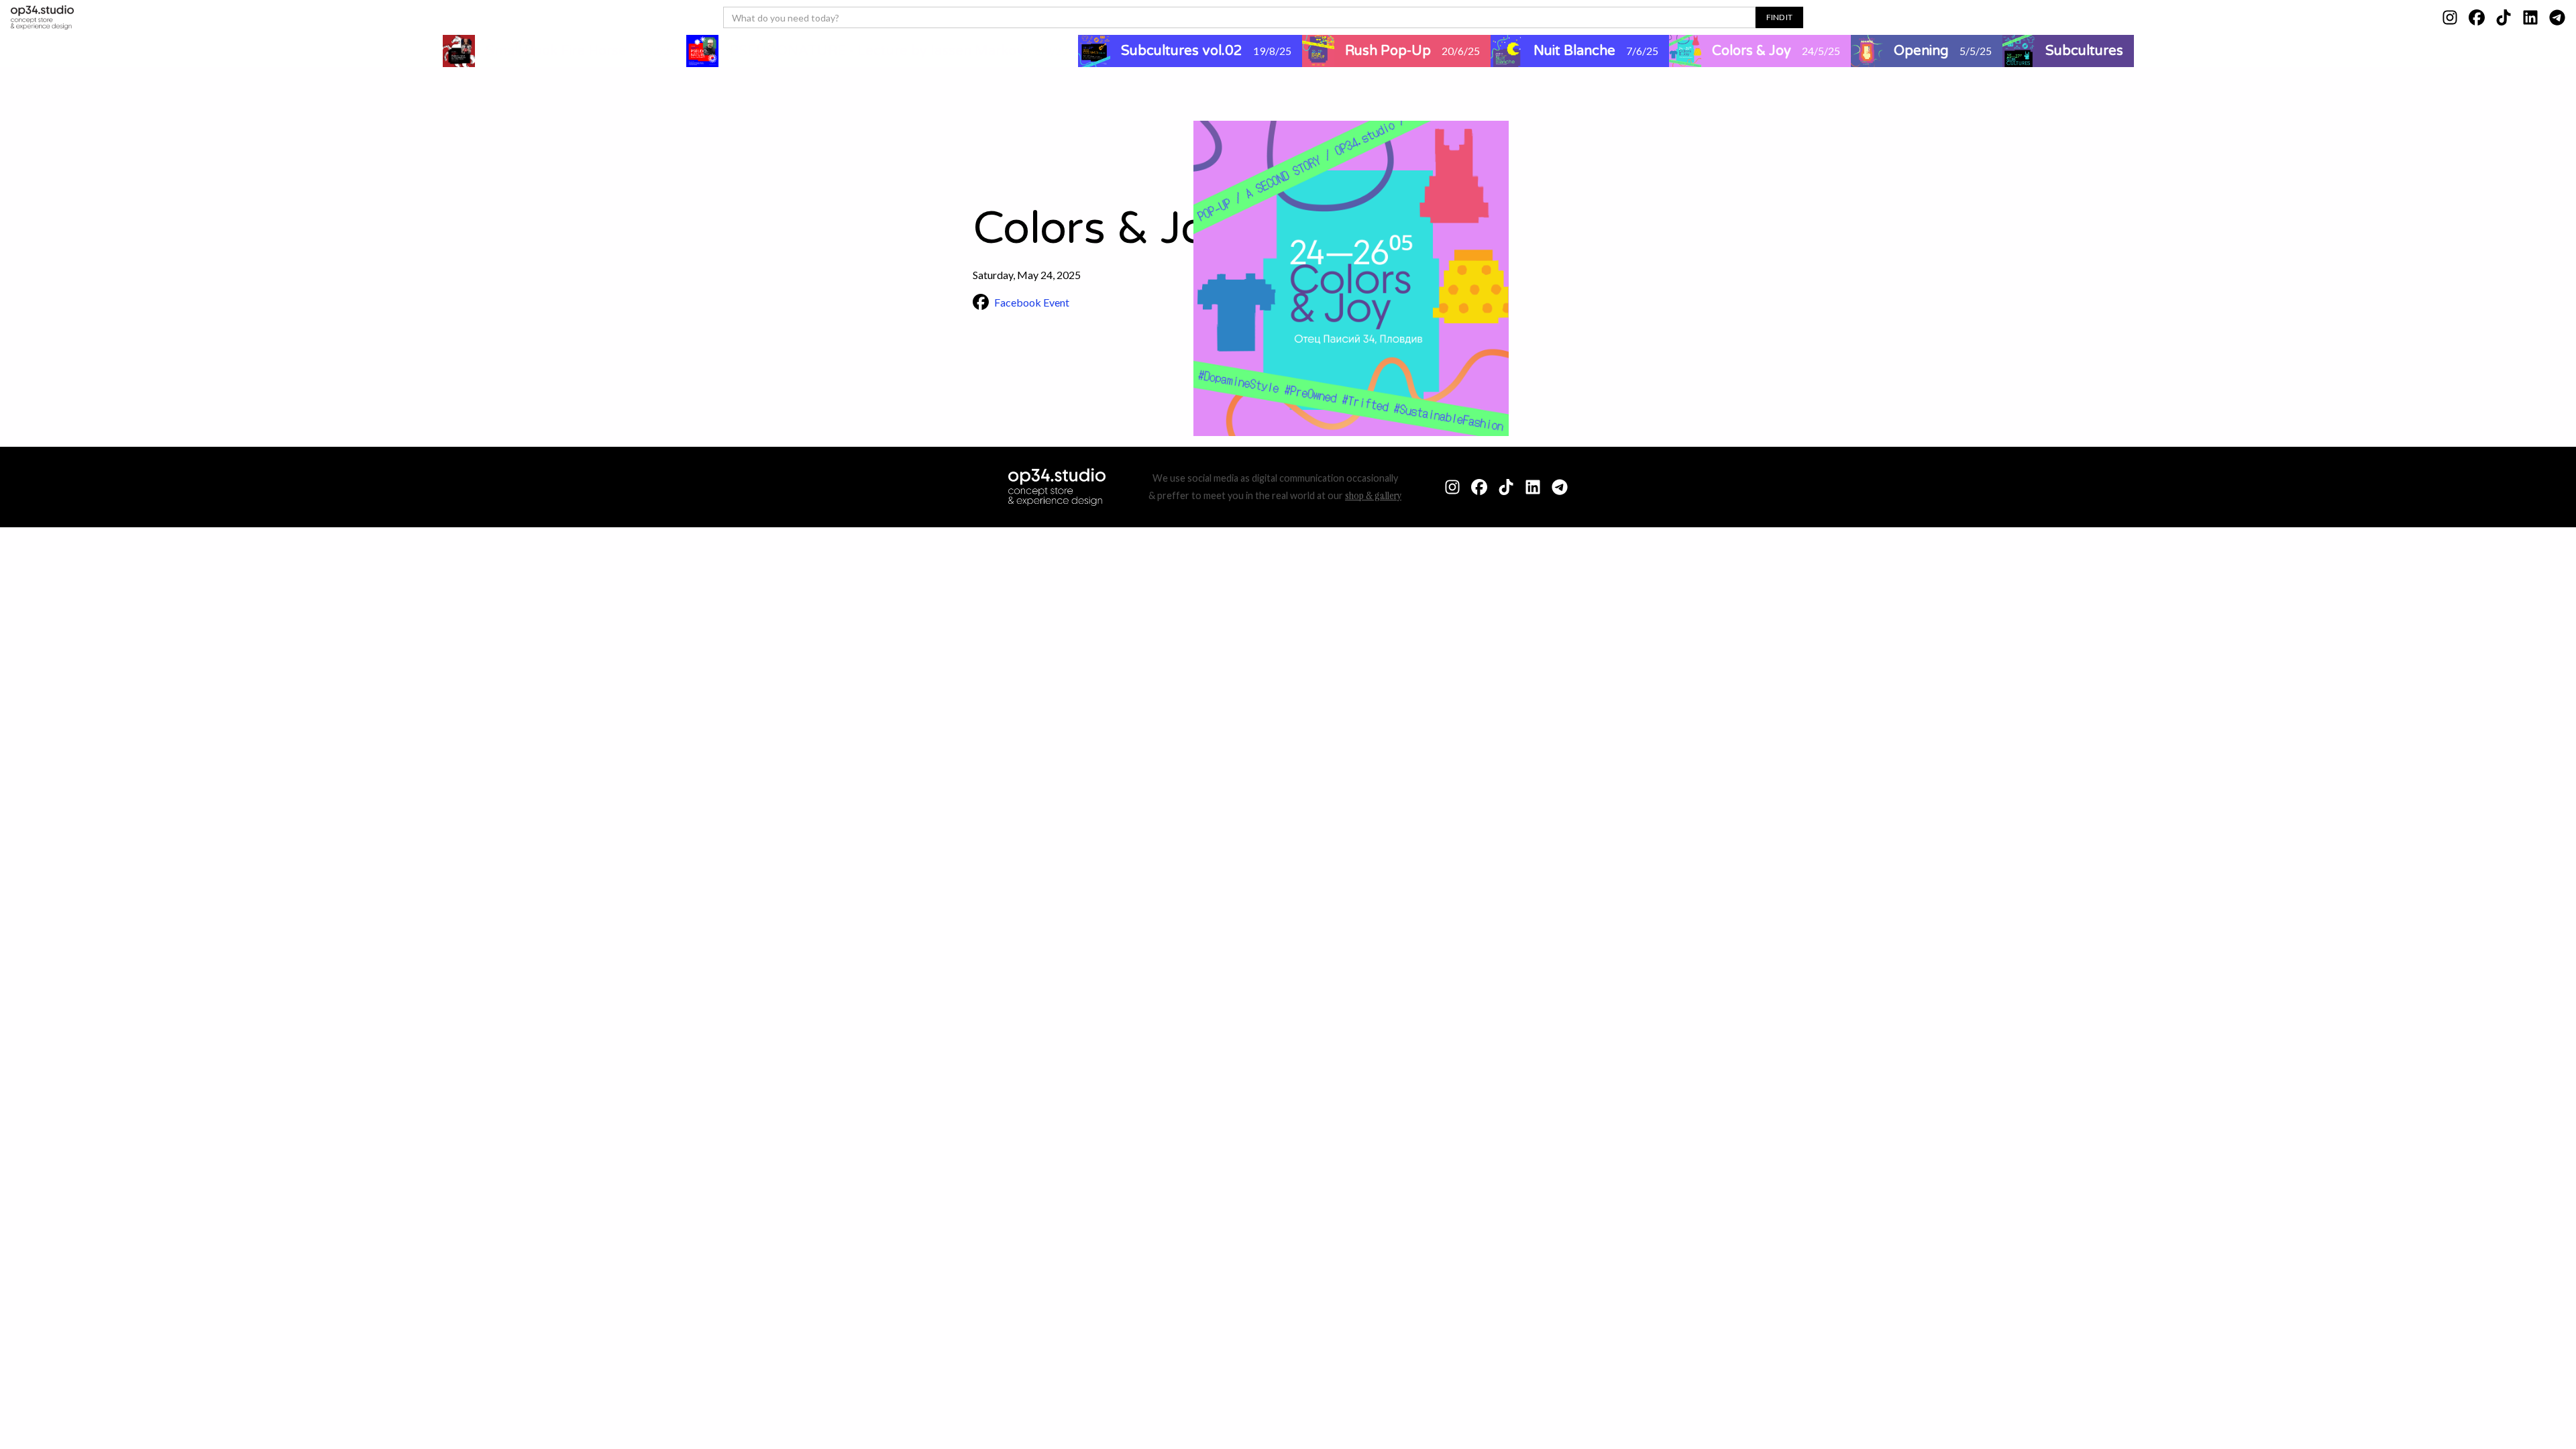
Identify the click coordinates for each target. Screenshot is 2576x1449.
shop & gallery (1373, 495)
